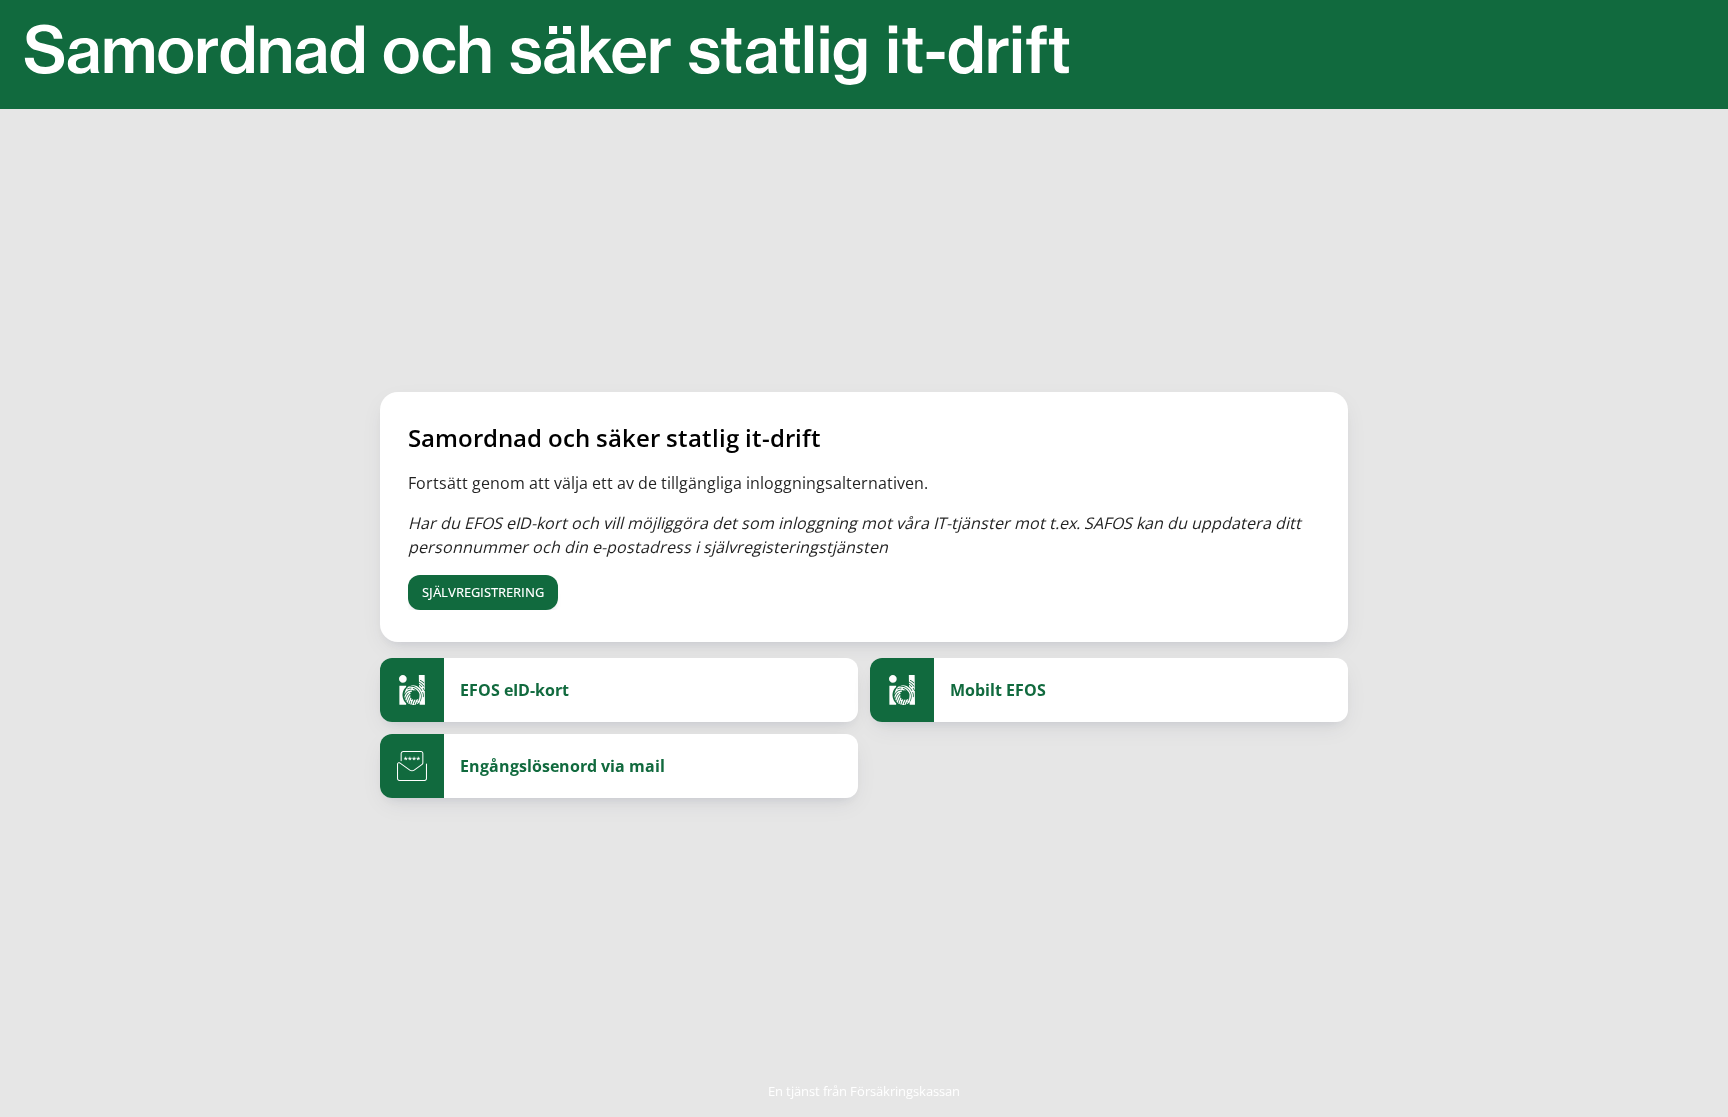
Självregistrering (483, 592)
